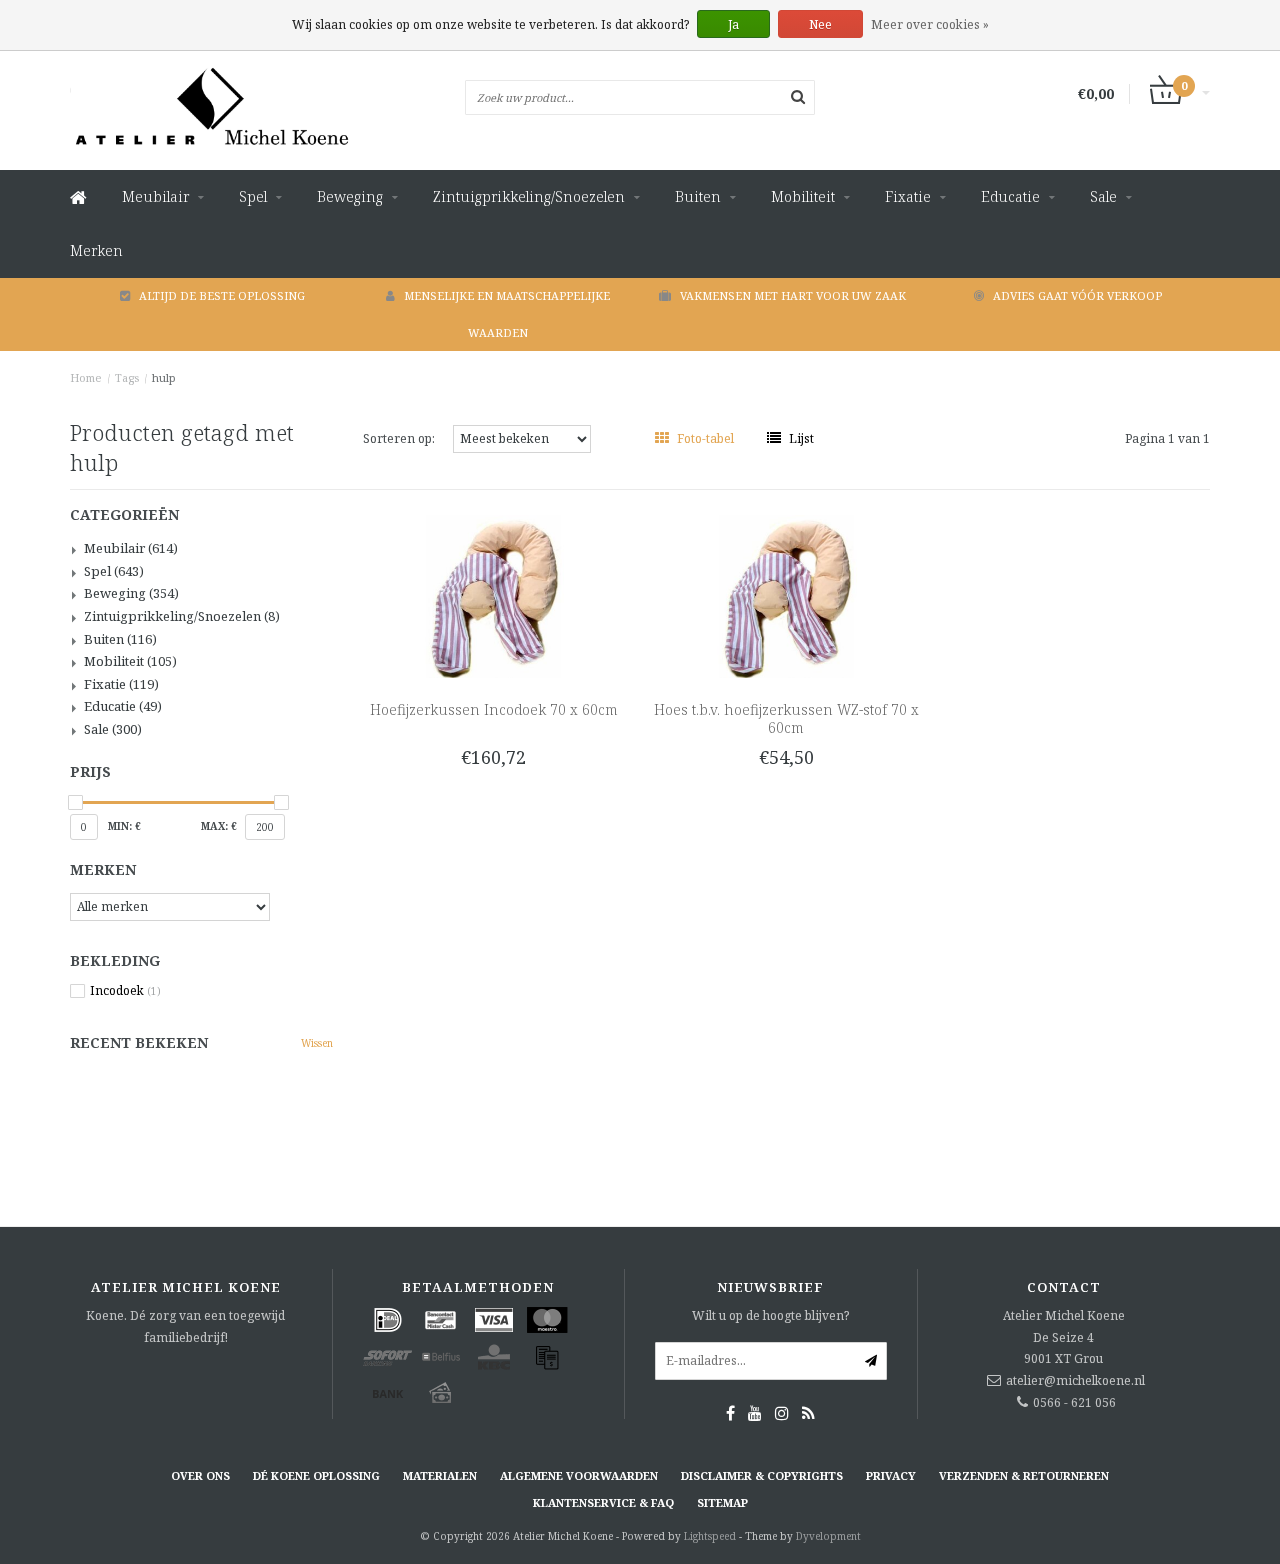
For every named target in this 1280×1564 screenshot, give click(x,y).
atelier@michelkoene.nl (1075, 1380)
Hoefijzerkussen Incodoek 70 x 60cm (494, 709)
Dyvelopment (828, 1536)
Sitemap (722, 1502)
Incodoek (125, 991)
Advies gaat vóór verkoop (1077, 295)
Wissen (317, 1043)
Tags (127, 377)
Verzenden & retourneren (1024, 1475)
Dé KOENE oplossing (316, 1475)
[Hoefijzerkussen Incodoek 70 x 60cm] (493, 595)
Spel (253, 196)
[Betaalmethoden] (388, 1320)
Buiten (698, 196)
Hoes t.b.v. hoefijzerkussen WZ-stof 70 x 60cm (786, 718)
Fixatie (908, 196)
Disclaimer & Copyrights (762, 1475)
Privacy (891, 1475)
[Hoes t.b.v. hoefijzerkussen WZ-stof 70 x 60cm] (786, 595)
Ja (733, 24)
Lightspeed (710, 1536)
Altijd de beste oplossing (222, 295)
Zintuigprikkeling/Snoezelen (529, 196)
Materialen (440, 1475)
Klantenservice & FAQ (603, 1502)
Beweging (350, 196)
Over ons (200, 1475)
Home (86, 377)
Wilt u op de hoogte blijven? (770, 1315)
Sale (1103, 196)
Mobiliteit (803, 196)
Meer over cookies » (930, 24)
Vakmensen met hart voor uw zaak (793, 295)
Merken (96, 250)
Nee (820, 24)
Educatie (1010, 196)
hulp (164, 377)
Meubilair (155, 196)
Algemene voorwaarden (579, 1475)
